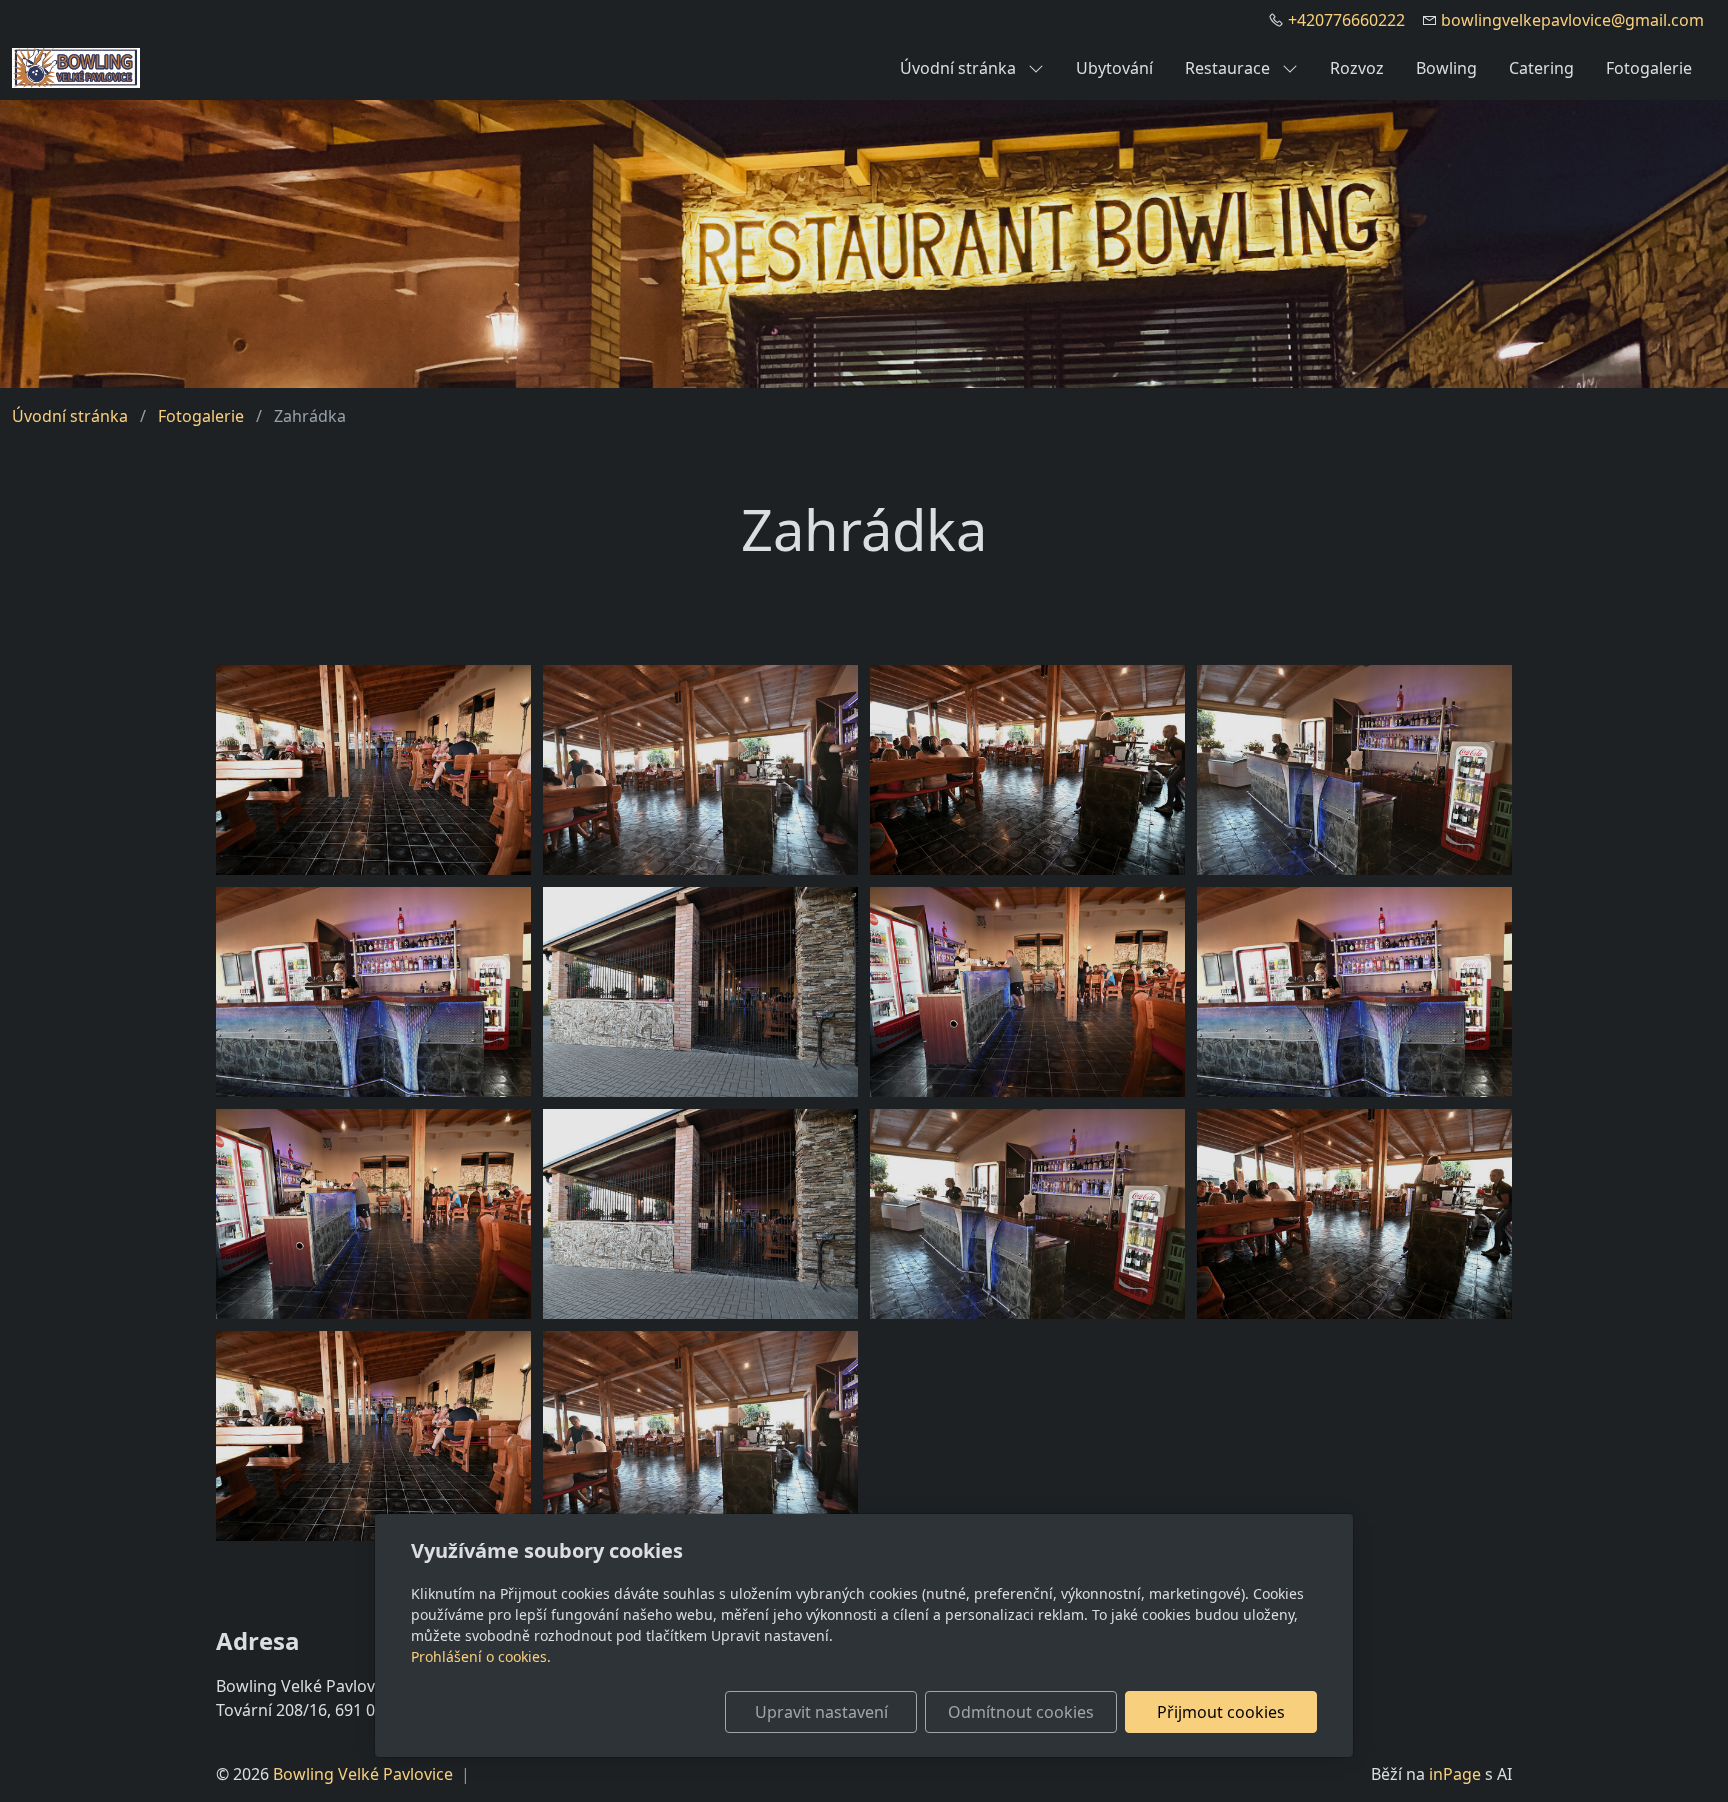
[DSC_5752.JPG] (373, 992)
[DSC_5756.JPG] (1027, 770)
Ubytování (1114, 68)
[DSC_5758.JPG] (1027, 992)
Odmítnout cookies (1021, 1712)
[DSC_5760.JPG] (373, 770)
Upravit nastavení (821, 1712)
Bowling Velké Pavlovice (363, 1774)
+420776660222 (1346, 20)
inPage (1455, 1774)
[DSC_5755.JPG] (700, 770)
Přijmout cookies (1221, 1712)
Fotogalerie (1649, 68)
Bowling (1446, 68)
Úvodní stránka (960, 68)
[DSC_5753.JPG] (1354, 770)
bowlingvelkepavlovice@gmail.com (1572, 20)
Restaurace (1229, 68)
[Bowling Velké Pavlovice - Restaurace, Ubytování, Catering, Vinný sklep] (76, 66)
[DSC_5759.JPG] (700, 992)
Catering (1541, 68)
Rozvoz (1357, 68)
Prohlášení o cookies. (481, 1656)
